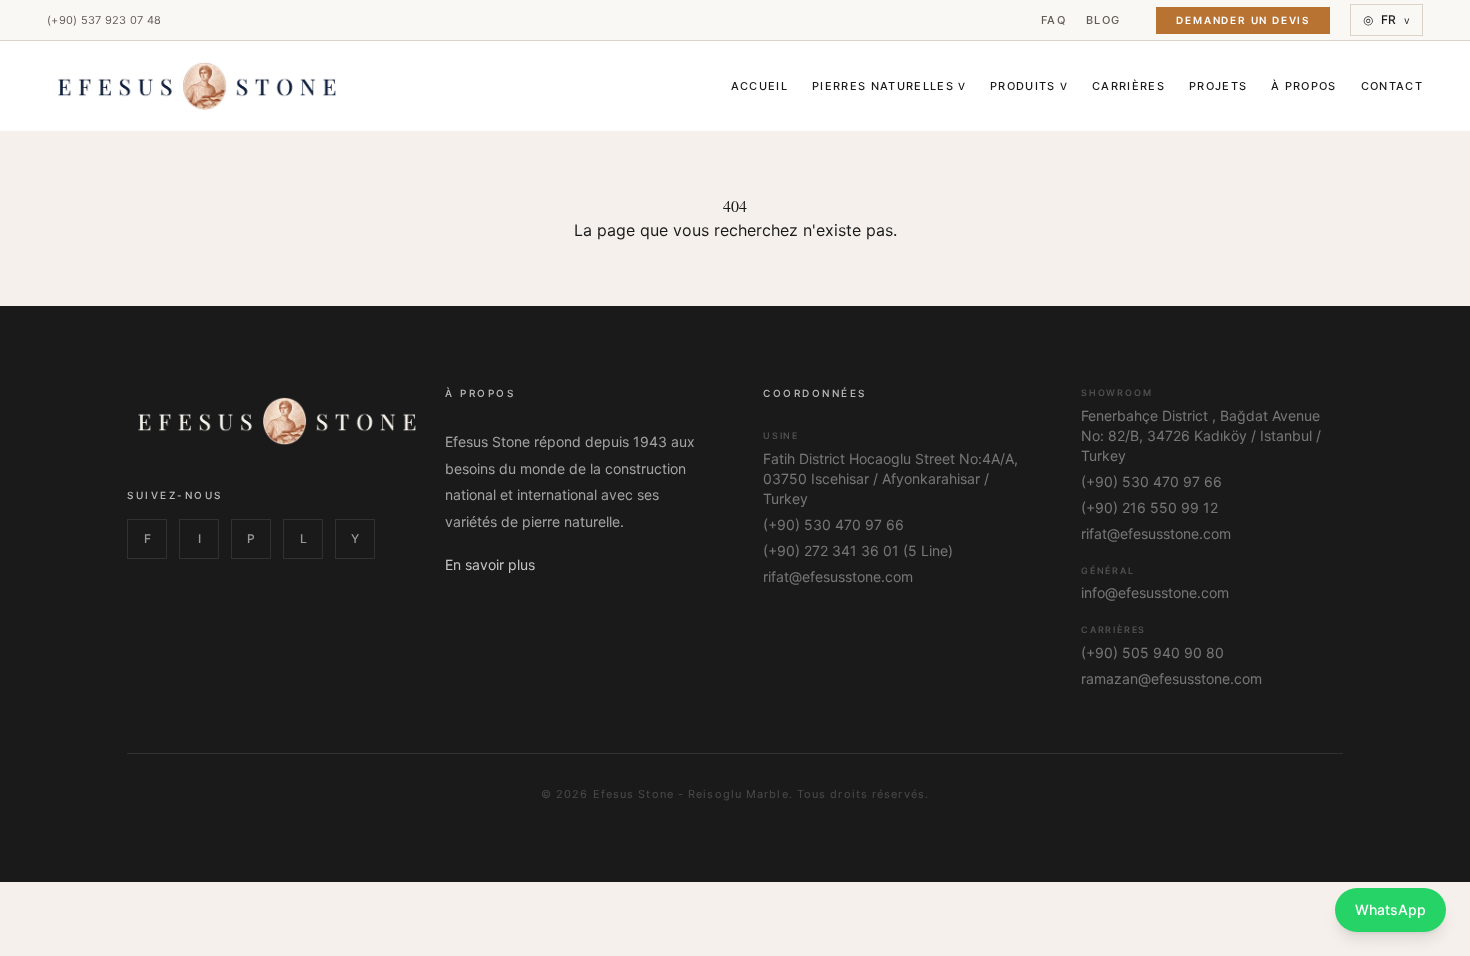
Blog (1103, 20)
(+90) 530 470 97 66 (833, 524)
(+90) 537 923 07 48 (104, 20)
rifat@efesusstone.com (838, 576)
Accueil (759, 86)
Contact (1392, 86)
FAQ (1053, 20)
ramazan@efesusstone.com (1171, 678)
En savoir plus (490, 564)
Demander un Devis (1243, 20)
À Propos (1304, 86)
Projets (1218, 86)
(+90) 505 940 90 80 (1152, 652)
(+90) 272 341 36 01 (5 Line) (858, 550)
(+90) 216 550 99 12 (1149, 507)
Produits (1029, 86)
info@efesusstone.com (1155, 592)
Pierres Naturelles (889, 86)
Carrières (1128, 86)
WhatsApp (1390, 909)
